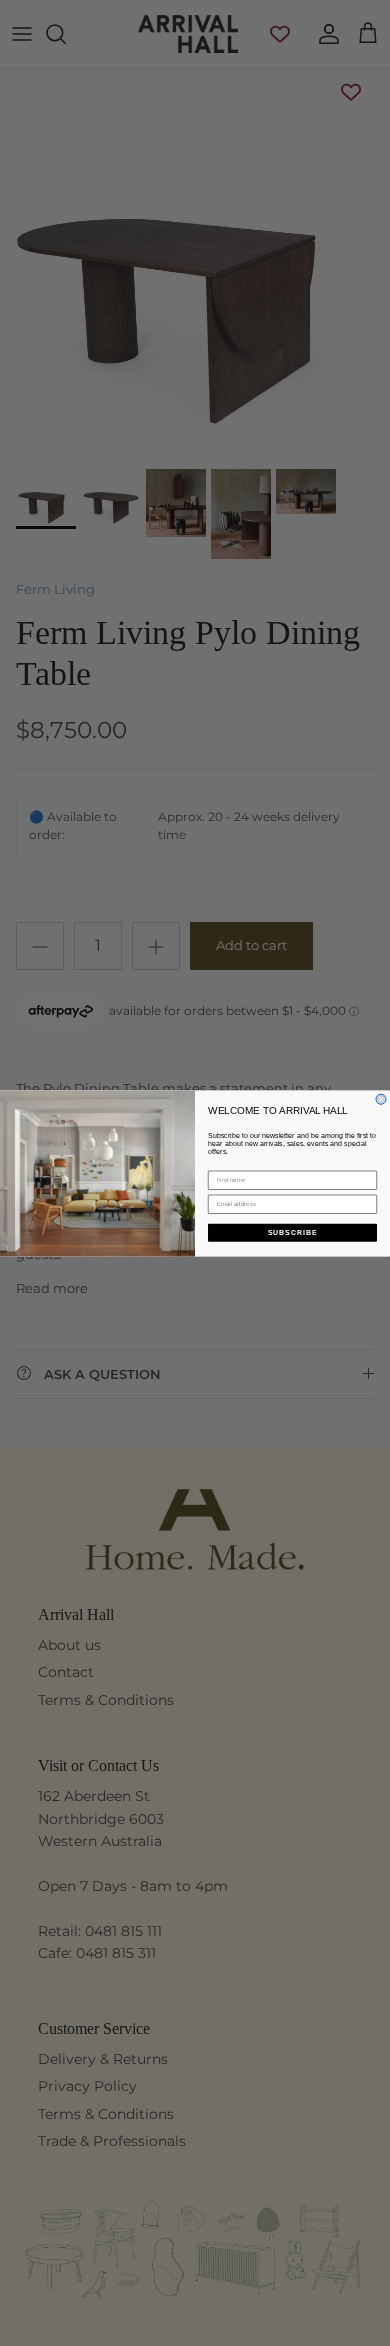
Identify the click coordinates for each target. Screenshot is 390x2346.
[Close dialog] (381, 1099)
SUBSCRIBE (293, 1232)
